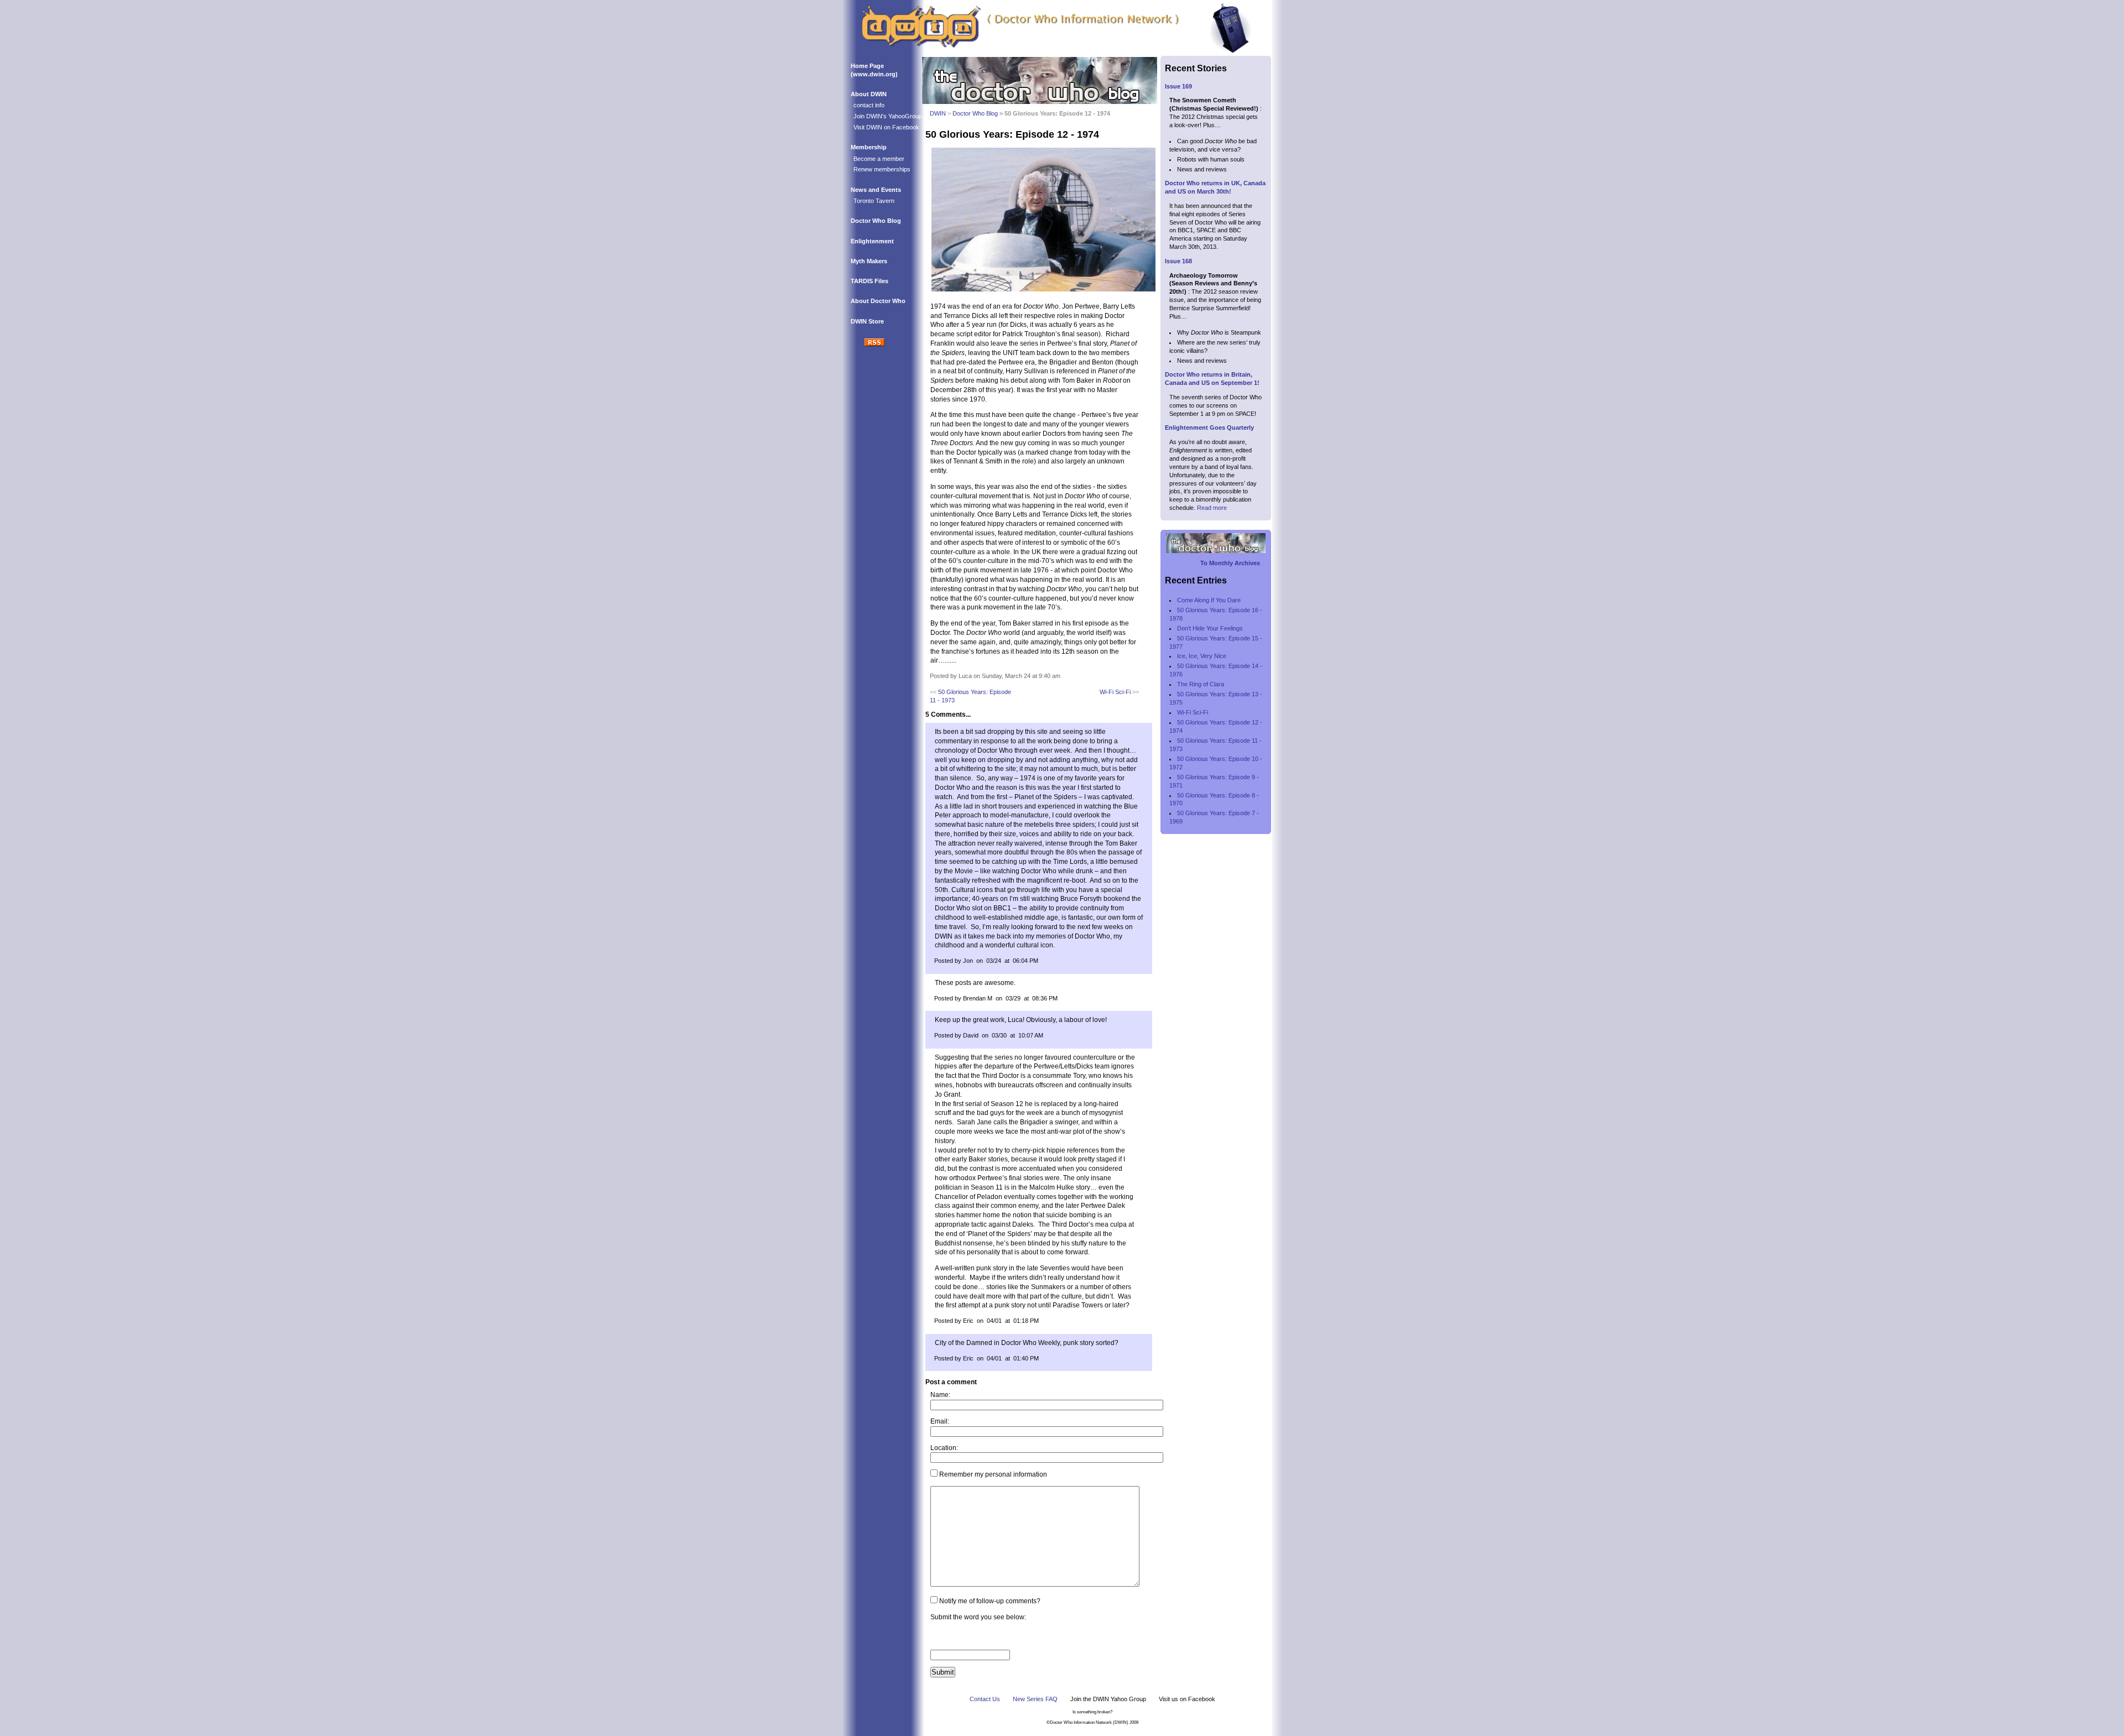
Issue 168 (1178, 261)
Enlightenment (872, 241)
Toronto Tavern (874, 201)
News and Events (876, 190)
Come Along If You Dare (1209, 600)
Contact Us (985, 1699)
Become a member (879, 159)
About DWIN (869, 94)
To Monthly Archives (1230, 563)
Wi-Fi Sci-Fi (1115, 692)
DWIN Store (867, 321)
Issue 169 (1178, 86)
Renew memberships (882, 169)
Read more (1212, 508)
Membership (869, 147)
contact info (869, 105)
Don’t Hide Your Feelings (1210, 628)
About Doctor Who (878, 301)
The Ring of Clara (1201, 684)
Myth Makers (869, 261)
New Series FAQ (1035, 1699)
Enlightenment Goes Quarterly (1209, 428)
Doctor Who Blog (876, 221)
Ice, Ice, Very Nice (1202, 656)
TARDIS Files (870, 281)
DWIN (938, 113)
